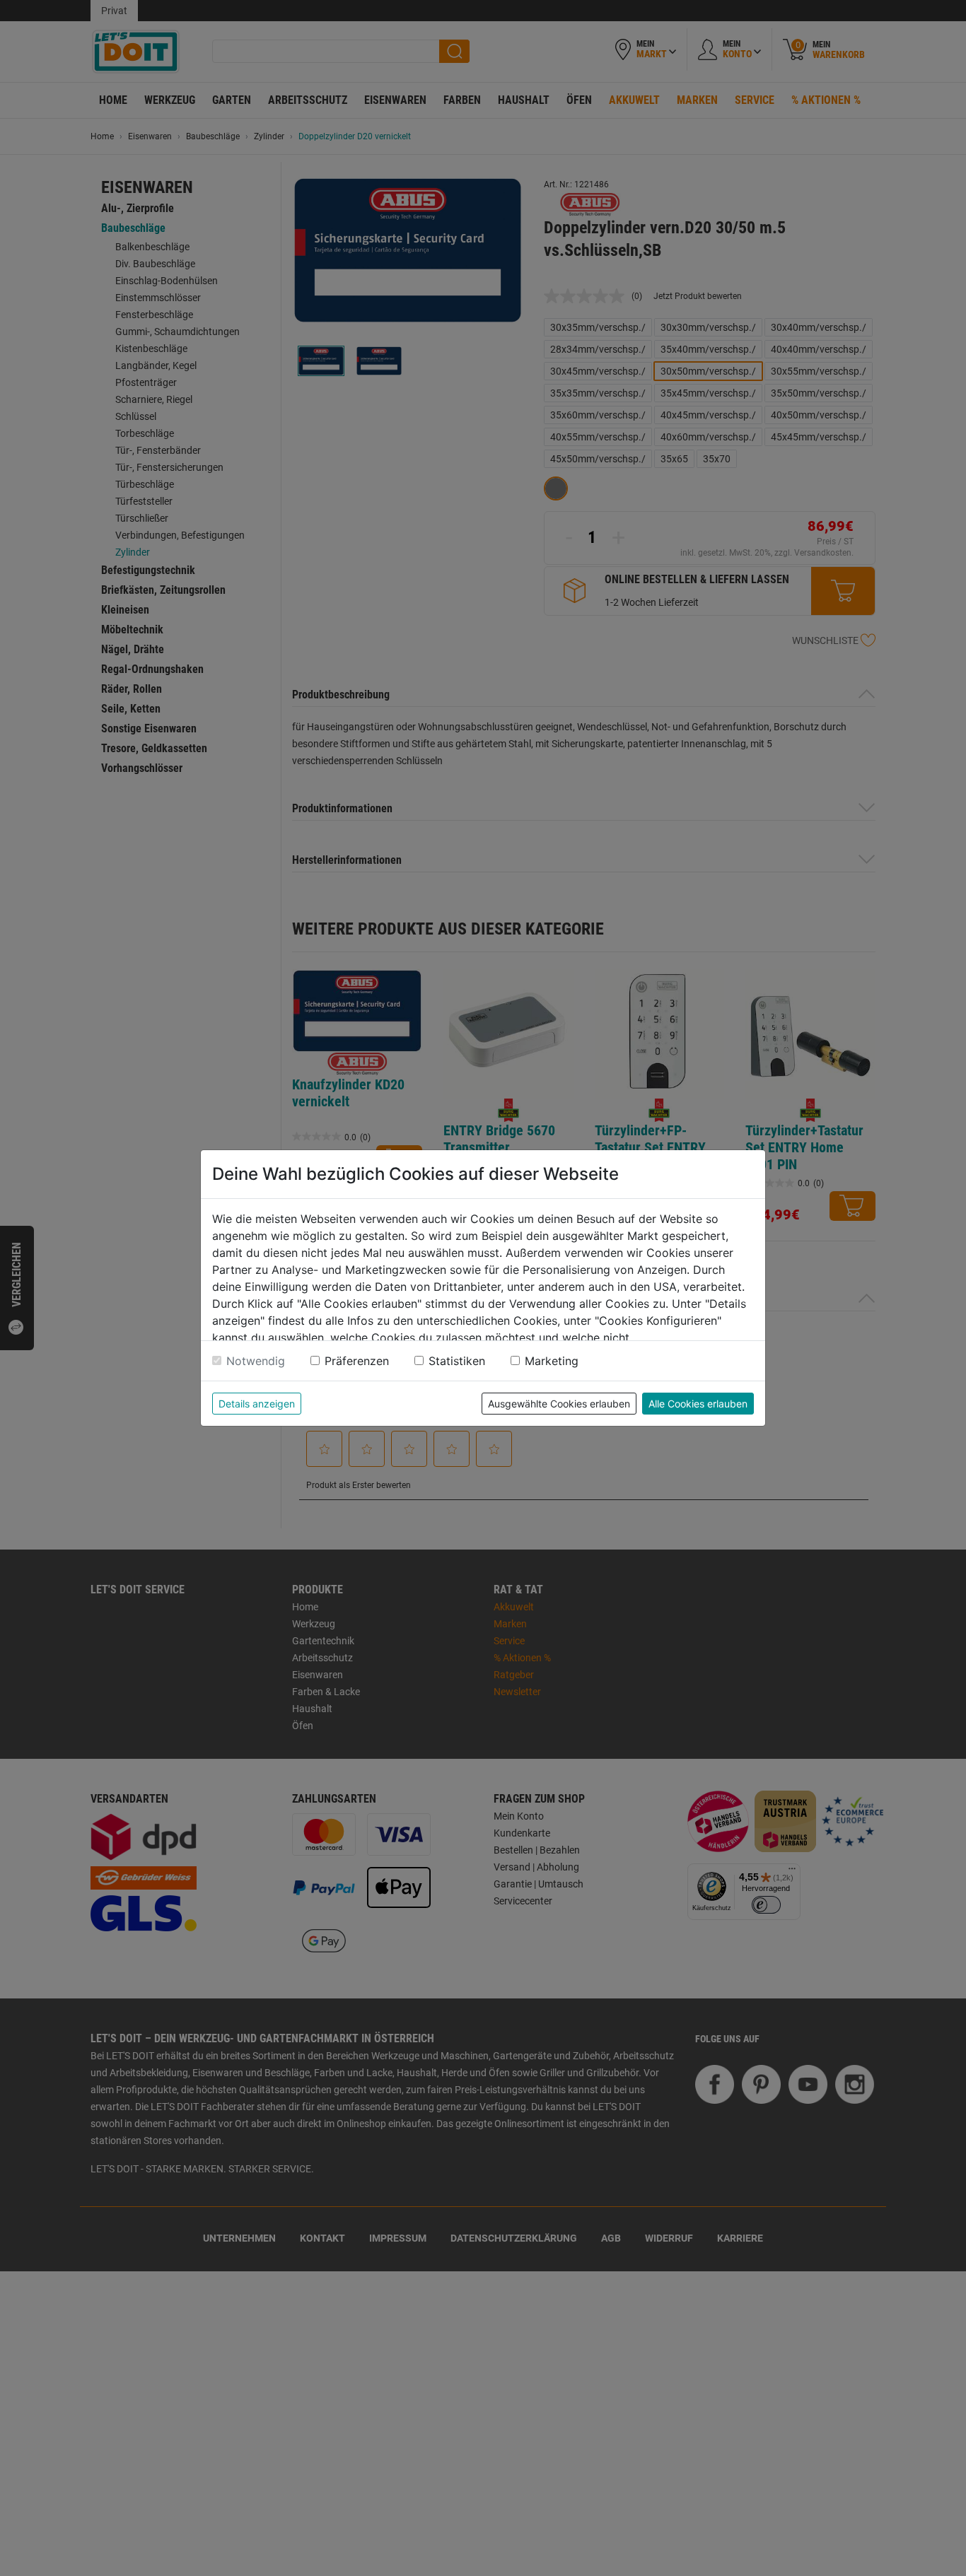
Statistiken (457, 1361)
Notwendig (256, 1361)
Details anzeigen (257, 1404)
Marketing (552, 1361)
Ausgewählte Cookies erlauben (559, 1404)
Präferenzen (357, 1361)
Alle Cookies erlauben (698, 1404)
